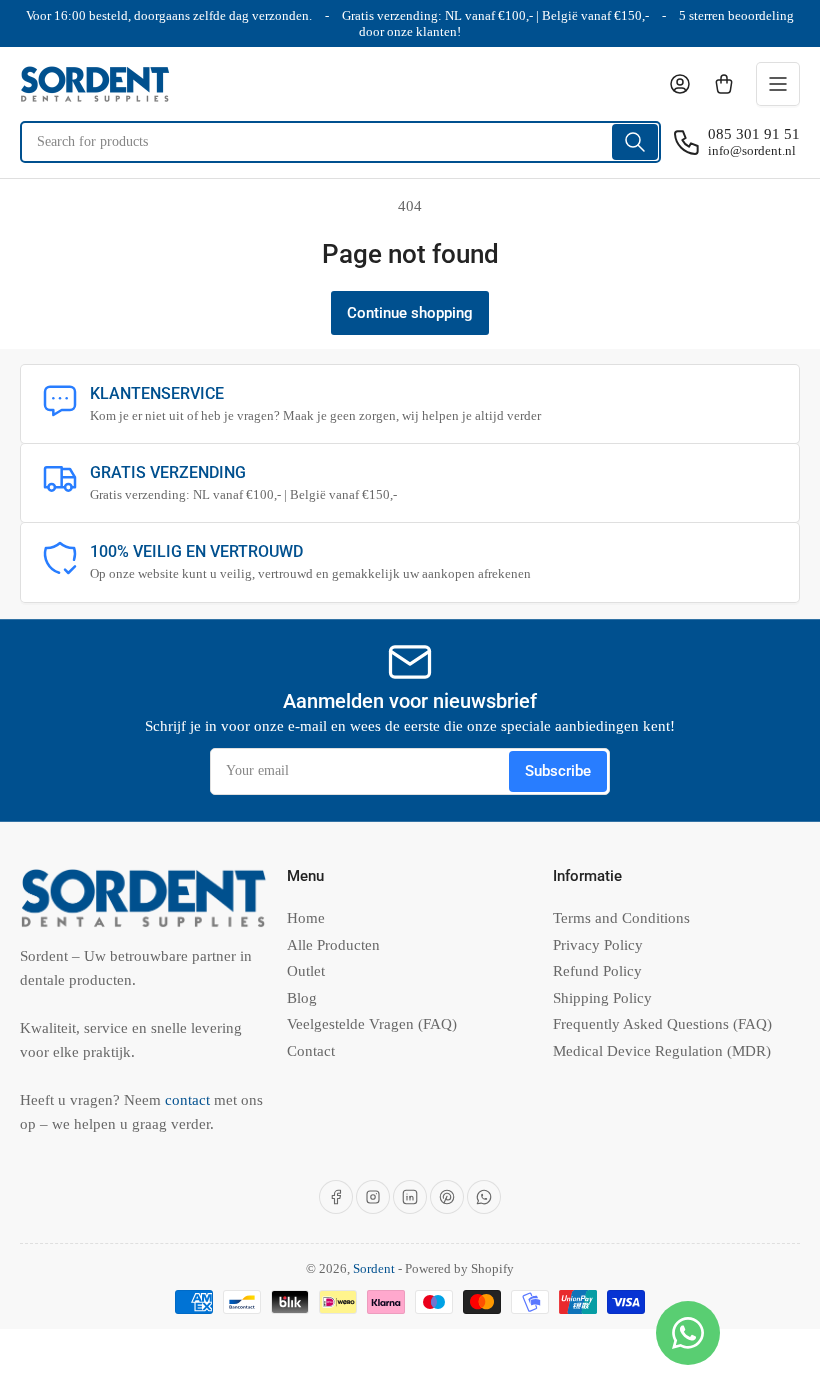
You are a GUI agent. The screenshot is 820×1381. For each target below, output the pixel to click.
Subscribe (558, 771)
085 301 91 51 (754, 134)
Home (306, 918)
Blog (302, 998)
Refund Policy (597, 971)
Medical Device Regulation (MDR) (662, 1051)
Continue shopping (410, 313)
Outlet (306, 971)
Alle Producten (333, 945)
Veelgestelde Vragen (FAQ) (372, 1024)
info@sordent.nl (752, 150)
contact (189, 1100)
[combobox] (340, 142)
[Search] (635, 142)
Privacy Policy (598, 945)
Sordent (374, 1268)
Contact (311, 1051)
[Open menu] (778, 84)
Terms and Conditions (621, 918)
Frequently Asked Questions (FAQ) (662, 1024)
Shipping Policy (602, 998)
